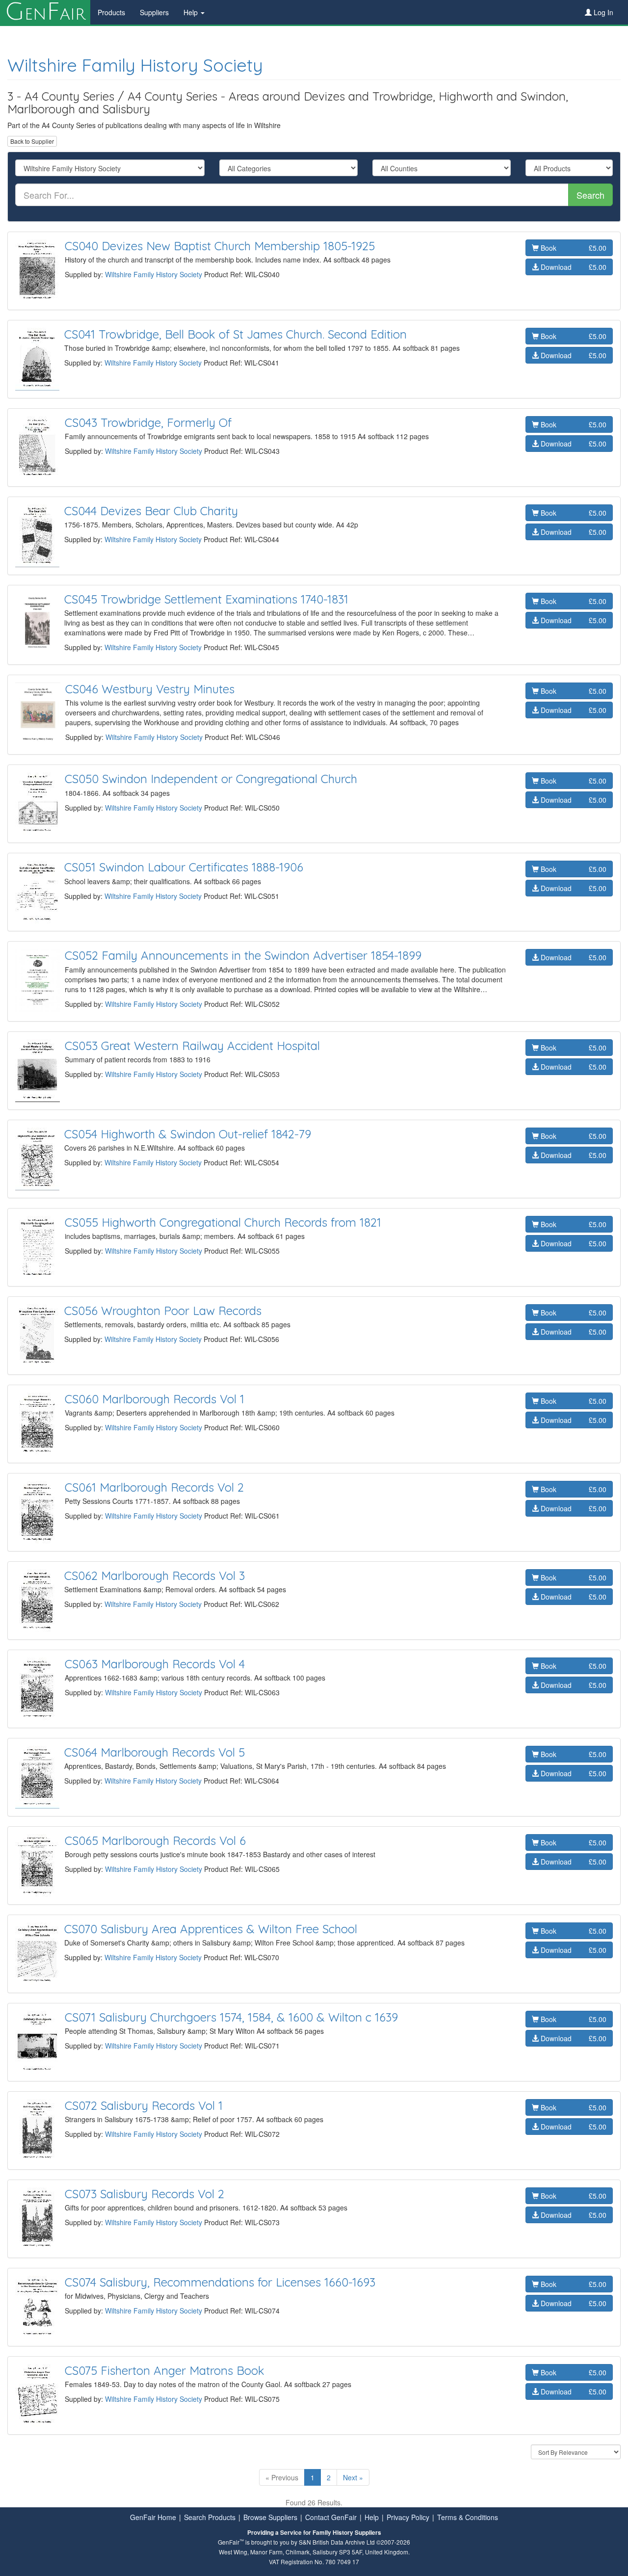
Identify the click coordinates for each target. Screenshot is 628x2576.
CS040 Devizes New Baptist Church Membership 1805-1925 (220, 246)
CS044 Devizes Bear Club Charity (151, 511)
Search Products (210, 2517)
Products (111, 12)
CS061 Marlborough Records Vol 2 (154, 1487)
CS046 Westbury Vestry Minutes (150, 689)
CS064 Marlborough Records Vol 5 (155, 1752)
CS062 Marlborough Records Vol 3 (155, 1576)
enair (45, 12)
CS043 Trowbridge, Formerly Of (148, 422)
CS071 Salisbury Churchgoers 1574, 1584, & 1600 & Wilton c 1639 (231, 2017)
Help (372, 2517)
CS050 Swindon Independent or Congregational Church (211, 779)
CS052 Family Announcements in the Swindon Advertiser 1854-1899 (243, 955)
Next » (353, 2477)
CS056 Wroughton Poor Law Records (163, 1311)
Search (590, 195)
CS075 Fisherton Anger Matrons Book (165, 2370)
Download (573, 267)
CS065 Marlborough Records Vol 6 (155, 1840)
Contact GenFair (331, 2517)
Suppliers (154, 12)
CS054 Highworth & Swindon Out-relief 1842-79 (188, 1134)
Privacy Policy (408, 2517)
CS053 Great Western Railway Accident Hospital (192, 1046)
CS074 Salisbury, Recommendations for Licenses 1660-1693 (220, 2282)
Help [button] (192, 12)
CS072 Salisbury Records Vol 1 (144, 2105)
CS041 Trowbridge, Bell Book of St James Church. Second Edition (235, 334)
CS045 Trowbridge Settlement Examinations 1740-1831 (206, 599)
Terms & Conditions (468, 2517)
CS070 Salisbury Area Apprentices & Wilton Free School (211, 1929)
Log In (602, 12)
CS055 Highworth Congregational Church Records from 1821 (223, 1222)
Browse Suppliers (270, 2517)
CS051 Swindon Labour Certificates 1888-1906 (184, 867)
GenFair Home (153, 2517)
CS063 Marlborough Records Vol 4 (155, 1664)
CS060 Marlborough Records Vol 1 (155, 1399)
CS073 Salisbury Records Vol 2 (144, 2194)
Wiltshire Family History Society (135, 65)
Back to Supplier (32, 141)
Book (573, 248)
